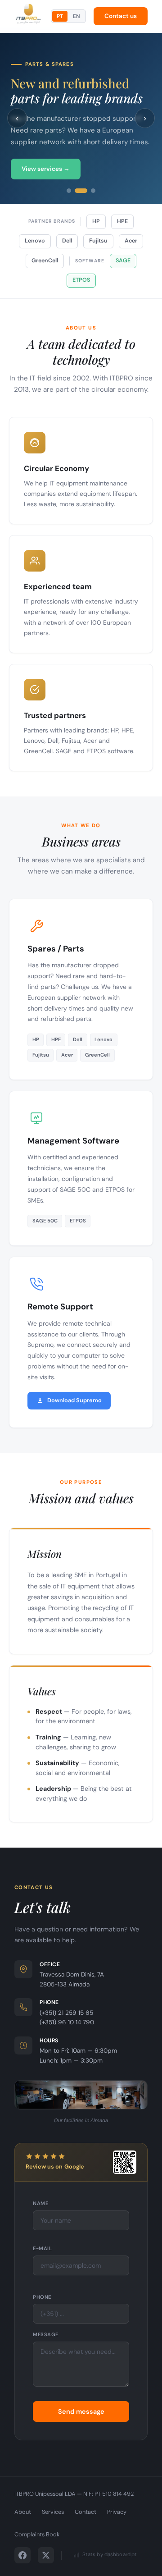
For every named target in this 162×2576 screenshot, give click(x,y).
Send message (81, 2411)
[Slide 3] (93, 191)
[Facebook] (22, 2555)
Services (53, 2512)
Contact (85, 2512)
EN (76, 16)
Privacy (117, 2512)
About (23, 2512)
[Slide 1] (69, 191)
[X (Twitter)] (46, 2555)
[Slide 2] (81, 191)
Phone (42, 2297)
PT (60, 16)
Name (40, 2203)
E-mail (42, 2248)
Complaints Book (37, 2534)
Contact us (121, 16)
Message (46, 2334)
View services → (46, 169)
